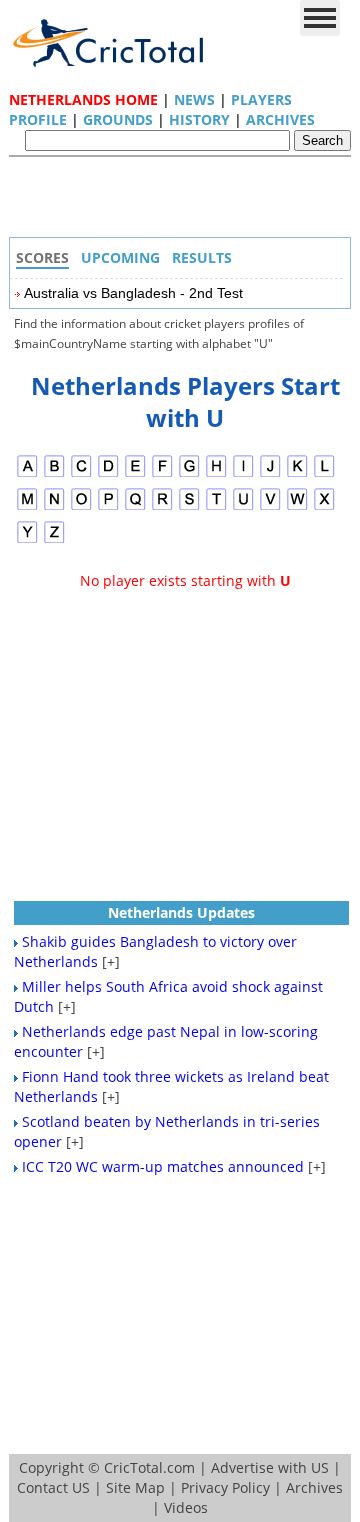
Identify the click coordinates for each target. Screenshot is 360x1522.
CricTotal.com (149, 1467)
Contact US (53, 1487)
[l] (324, 474)
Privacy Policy (225, 1487)
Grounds (118, 119)
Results (202, 257)
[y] (27, 540)
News (194, 99)
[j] (270, 474)
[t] (216, 507)
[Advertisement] (185, 202)
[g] (189, 474)
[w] (297, 507)
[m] (27, 507)
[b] (54, 474)
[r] (162, 507)
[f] (162, 474)
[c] (81, 474)
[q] (135, 507)
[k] (297, 474)
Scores (42, 257)
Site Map (135, 1487)
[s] (189, 507)
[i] (243, 474)
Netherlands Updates (181, 912)
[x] (324, 507)
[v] (270, 507)
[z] (54, 540)
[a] (27, 474)
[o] (81, 507)
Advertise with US (270, 1467)
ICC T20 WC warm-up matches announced (163, 1166)
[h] (216, 474)
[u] (243, 507)
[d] (108, 474)
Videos (186, 1507)
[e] (135, 474)
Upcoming (120, 257)
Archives (280, 119)
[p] (108, 507)
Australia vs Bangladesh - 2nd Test (133, 293)
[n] (54, 507)
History (199, 119)
